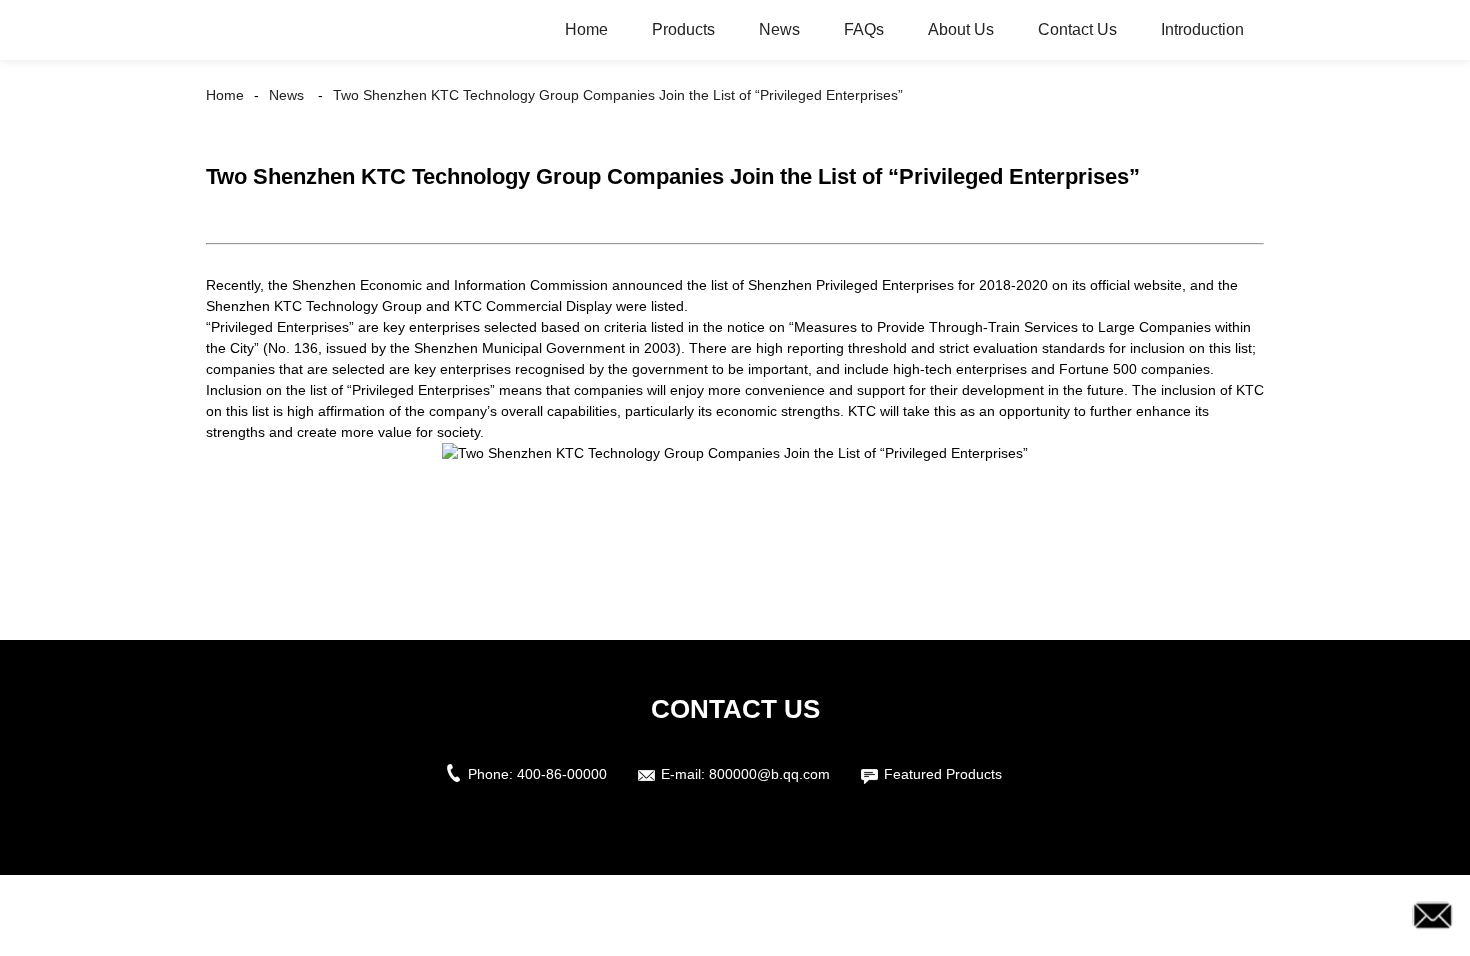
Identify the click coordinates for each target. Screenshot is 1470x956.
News (779, 29)
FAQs (864, 29)
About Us (961, 29)
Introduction (1202, 29)
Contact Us (1077, 29)
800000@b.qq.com (769, 774)
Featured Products (943, 774)
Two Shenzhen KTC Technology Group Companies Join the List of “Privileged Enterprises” (618, 95)
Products (683, 29)
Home (586, 29)
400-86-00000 (562, 774)
